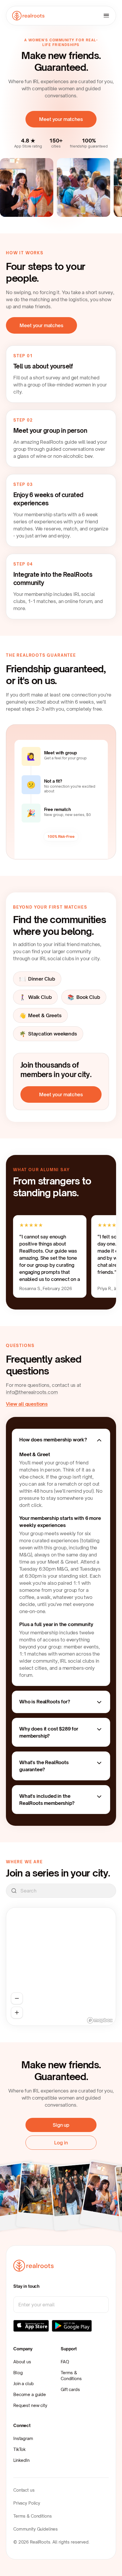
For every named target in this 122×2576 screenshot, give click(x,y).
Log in (61, 2143)
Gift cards (70, 2389)
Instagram (23, 2438)
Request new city (30, 2405)
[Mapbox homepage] (100, 2020)
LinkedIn (21, 2460)
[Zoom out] (17, 1998)
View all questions (27, 1404)
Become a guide (30, 2394)
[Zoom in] (17, 2013)
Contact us (24, 2490)
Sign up (61, 2125)
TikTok (20, 2449)
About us (22, 2362)
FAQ (65, 2362)
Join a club (23, 2384)
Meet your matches (61, 119)
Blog (18, 2373)
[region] (61, 1967)
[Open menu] (106, 16)
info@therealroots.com (32, 1392)
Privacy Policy (27, 2503)
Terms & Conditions (71, 2376)
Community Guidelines (36, 2529)
